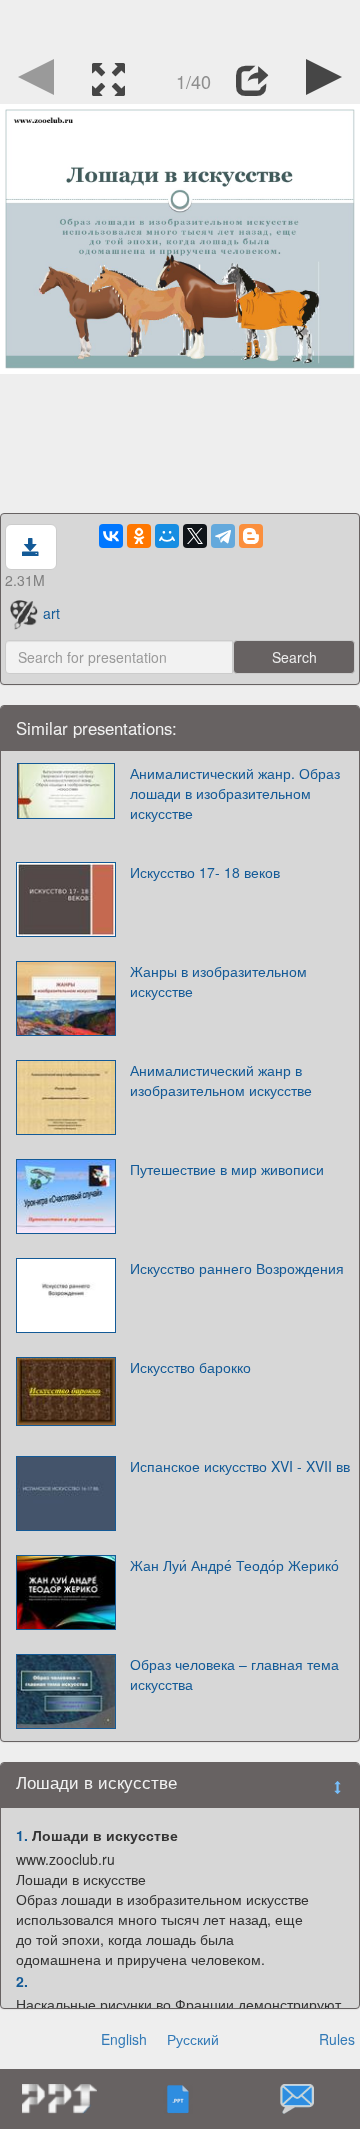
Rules (337, 2039)
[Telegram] (223, 536)
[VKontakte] (111, 536)
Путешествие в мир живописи (227, 1169)
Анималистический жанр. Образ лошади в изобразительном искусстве (235, 793)
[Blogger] (251, 536)
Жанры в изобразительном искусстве (218, 981)
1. (22, 1835)
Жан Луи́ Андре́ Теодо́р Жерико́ (234, 1565)
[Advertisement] (180, 25)
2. (22, 1981)
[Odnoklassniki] (139, 536)
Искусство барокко (190, 1367)
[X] (195, 536)
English (124, 2039)
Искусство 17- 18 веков (205, 872)
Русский (193, 2039)
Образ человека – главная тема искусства (234, 1674)
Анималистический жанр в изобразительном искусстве (221, 1080)
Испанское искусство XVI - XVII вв (240, 1466)
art (51, 613)
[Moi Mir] (167, 536)
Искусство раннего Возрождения (237, 1268)
